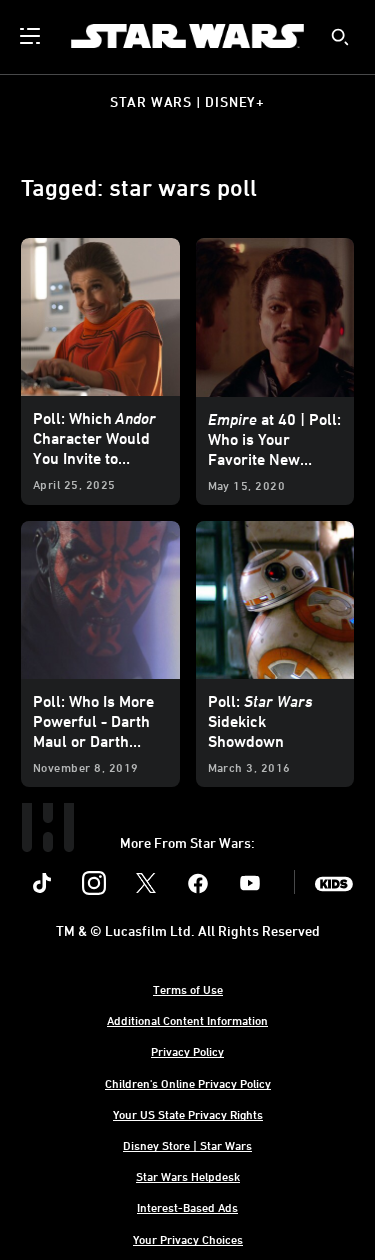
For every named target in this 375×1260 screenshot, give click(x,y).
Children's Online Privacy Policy (188, 1083)
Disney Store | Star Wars (187, 1145)
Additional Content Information (187, 1020)
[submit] (340, 37)
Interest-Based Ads (187, 1207)
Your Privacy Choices (188, 1239)
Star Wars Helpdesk (188, 1176)
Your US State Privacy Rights (188, 1114)
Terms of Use (188, 989)
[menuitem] (32, 36)
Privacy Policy (187, 1051)
